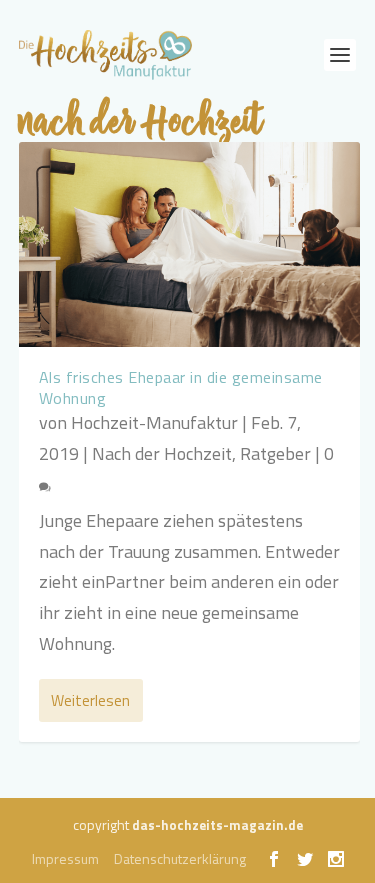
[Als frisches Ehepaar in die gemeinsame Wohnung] (190, 244)
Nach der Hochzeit (162, 453)
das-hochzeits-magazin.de (217, 825)
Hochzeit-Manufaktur (154, 422)
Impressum (65, 858)
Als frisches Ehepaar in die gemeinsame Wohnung (181, 387)
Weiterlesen (90, 700)
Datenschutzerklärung (180, 858)
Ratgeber (275, 453)
